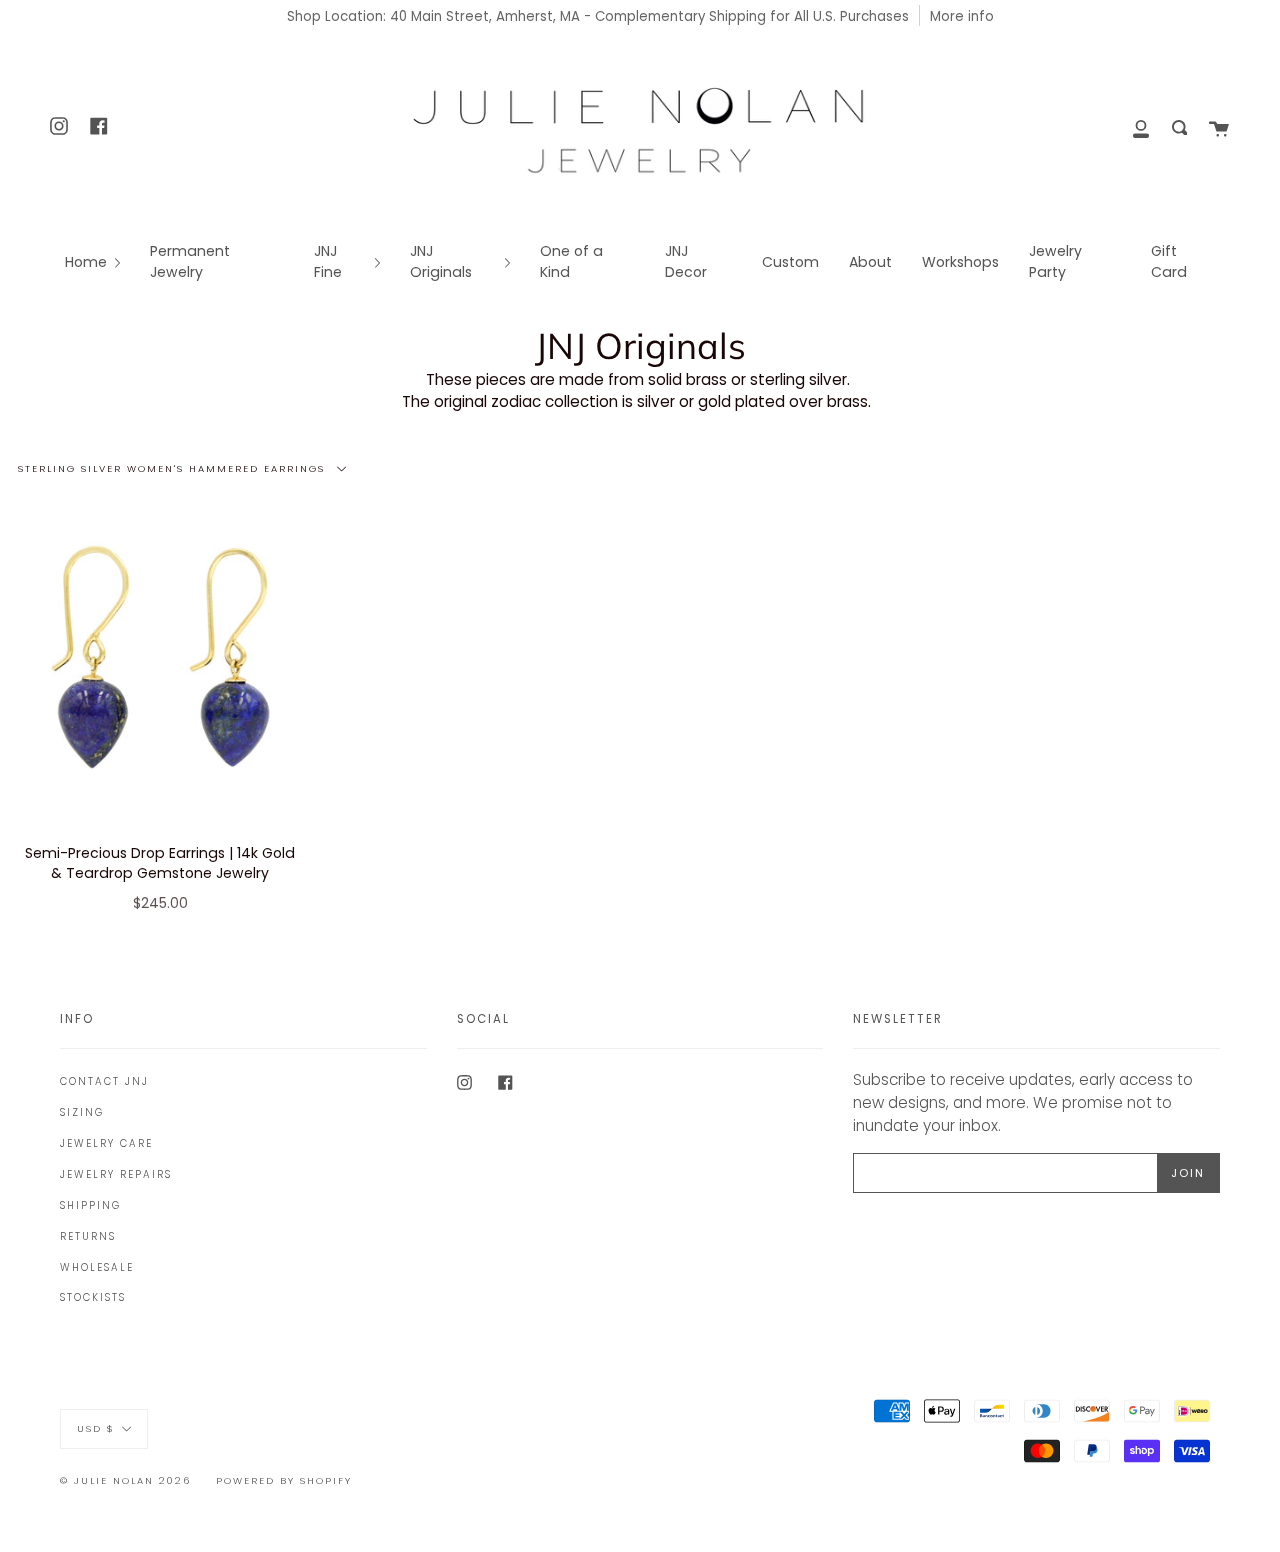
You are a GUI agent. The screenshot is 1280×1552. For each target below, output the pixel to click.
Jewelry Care (106, 1143)
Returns (88, 1236)
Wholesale (97, 1267)
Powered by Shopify (284, 1480)
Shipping (90, 1205)
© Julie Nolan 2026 (125, 1480)
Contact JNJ (104, 1081)
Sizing (82, 1112)
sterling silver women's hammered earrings (174, 467)
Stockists (93, 1297)
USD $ (96, 1427)
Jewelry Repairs (116, 1174)
